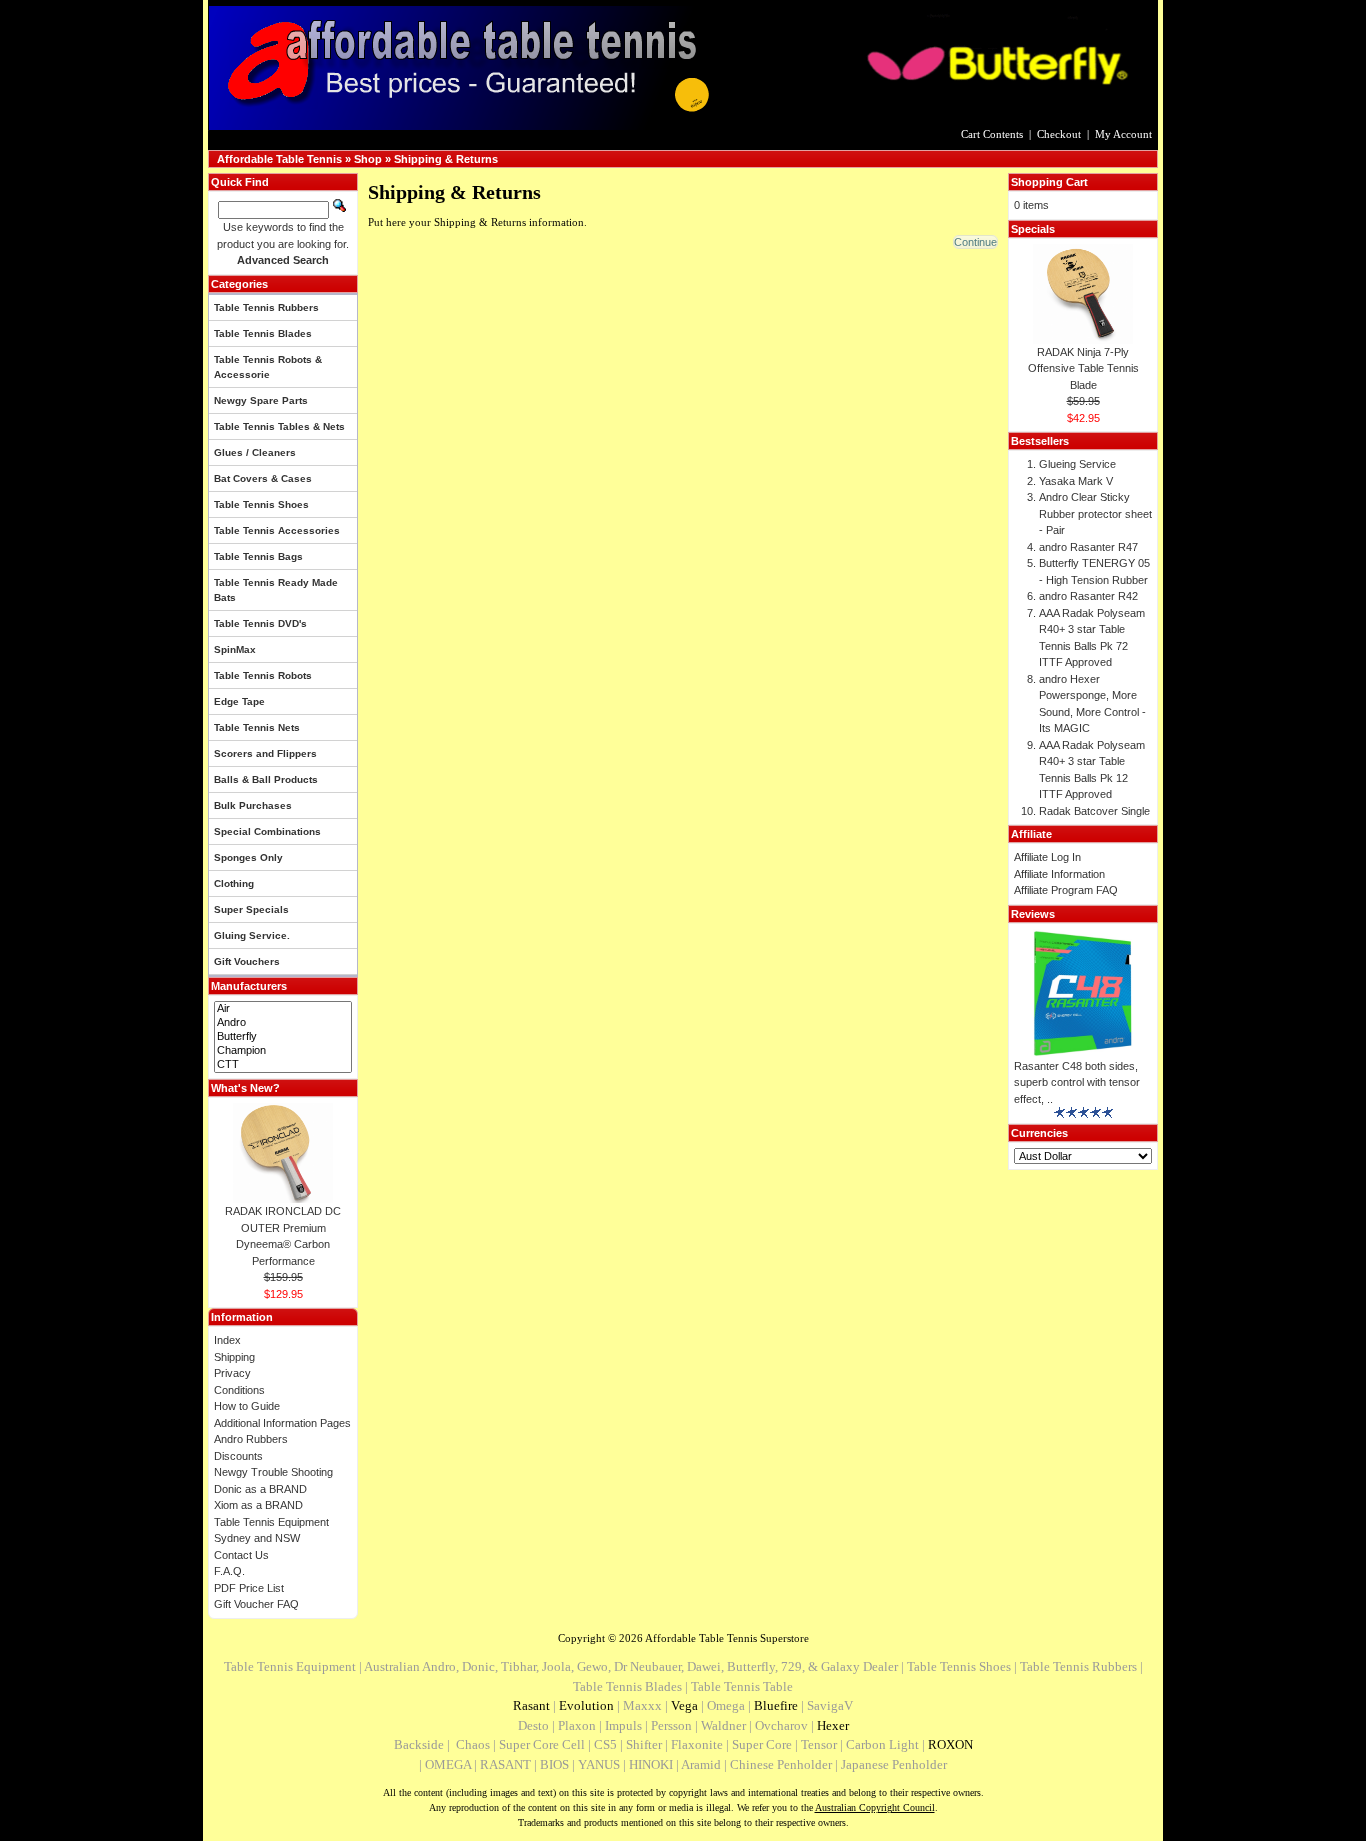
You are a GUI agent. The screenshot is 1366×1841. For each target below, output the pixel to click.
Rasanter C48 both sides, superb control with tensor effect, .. (1077, 1082)
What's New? (245, 1088)
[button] (975, 242)
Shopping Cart (1049, 182)
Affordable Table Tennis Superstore (727, 1638)
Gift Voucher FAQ (256, 1604)
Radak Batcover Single (1094, 811)
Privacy (232, 1373)
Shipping (234, 1357)
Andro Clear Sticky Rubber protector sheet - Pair (1095, 513)
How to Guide (247, 1406)
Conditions (239, 1390)
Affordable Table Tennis (279, 159)
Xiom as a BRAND (258, 1505)
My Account (1123, 134)
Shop (368, 159)
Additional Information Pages (282, 1423)
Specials (1033, 229)
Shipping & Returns (446, 159)
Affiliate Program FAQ (1066, 890)
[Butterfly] (283, 1037)
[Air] (283, 1009)
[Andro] (283, 1023)
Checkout (1059, 134)
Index (227, 1340)
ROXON (950, 1744)
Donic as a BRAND (260, 1489)
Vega (684, 1705)
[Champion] (283, 1051)
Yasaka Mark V (1076, 481)
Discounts (238, 1456)
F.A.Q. (229, 1571)
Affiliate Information (1059, 874)
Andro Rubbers (251, 1439)
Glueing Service (1077, 464)
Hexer (833, 1725)
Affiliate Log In (1047, 857)
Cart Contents (992, 134)
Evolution (586, 1705)
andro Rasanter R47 (1088, 547)
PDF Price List (249, 1588)
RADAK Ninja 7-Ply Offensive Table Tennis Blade (1083, 368)
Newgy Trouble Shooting (273, 1472)
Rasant (531, 1705)
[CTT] (283, 1065)
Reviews (1033, 914)
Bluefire (776, 1705)
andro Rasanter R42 (1088, 596)
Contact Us (241, 1555)
